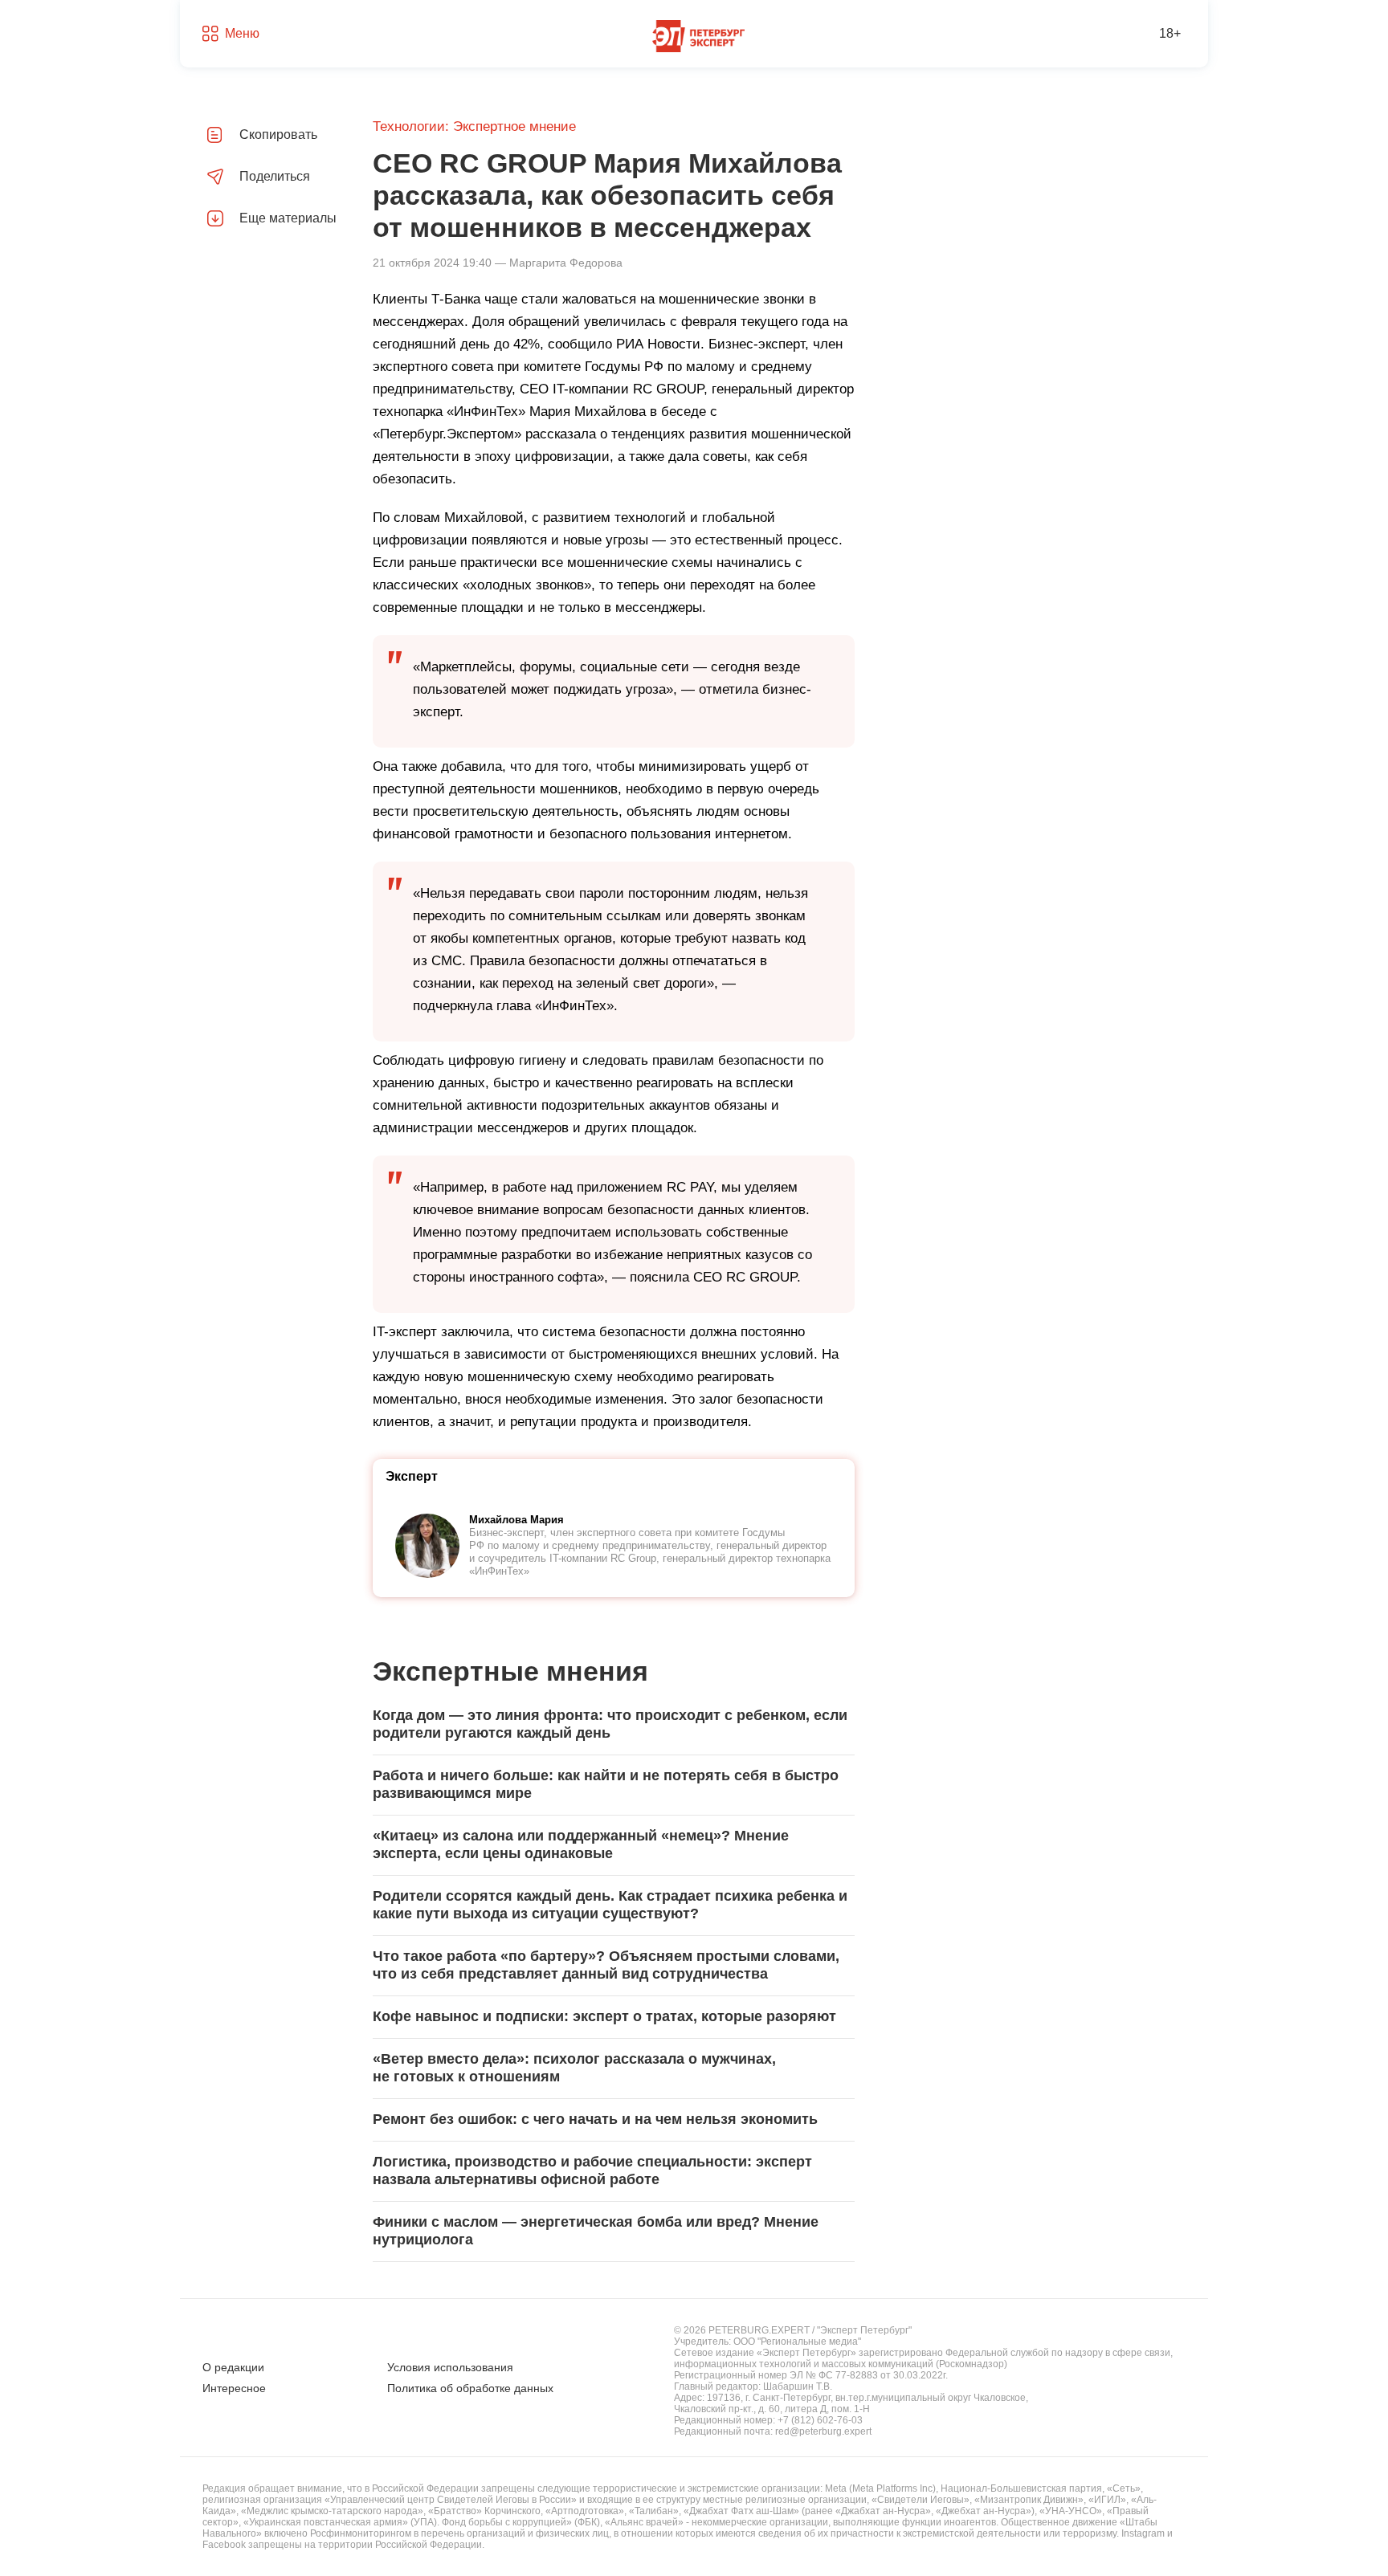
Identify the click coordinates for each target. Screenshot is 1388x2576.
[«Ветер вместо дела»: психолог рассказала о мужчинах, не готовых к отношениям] (614, 2069)
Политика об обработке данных (470, 2388)
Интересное (234, 2388)
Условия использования (450, 2367)
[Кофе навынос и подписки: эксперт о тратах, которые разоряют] (614, 2017)
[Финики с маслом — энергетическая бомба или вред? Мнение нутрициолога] (614, 2232)
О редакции (233, 2367)
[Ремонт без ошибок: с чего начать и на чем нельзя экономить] (614, 2120)
